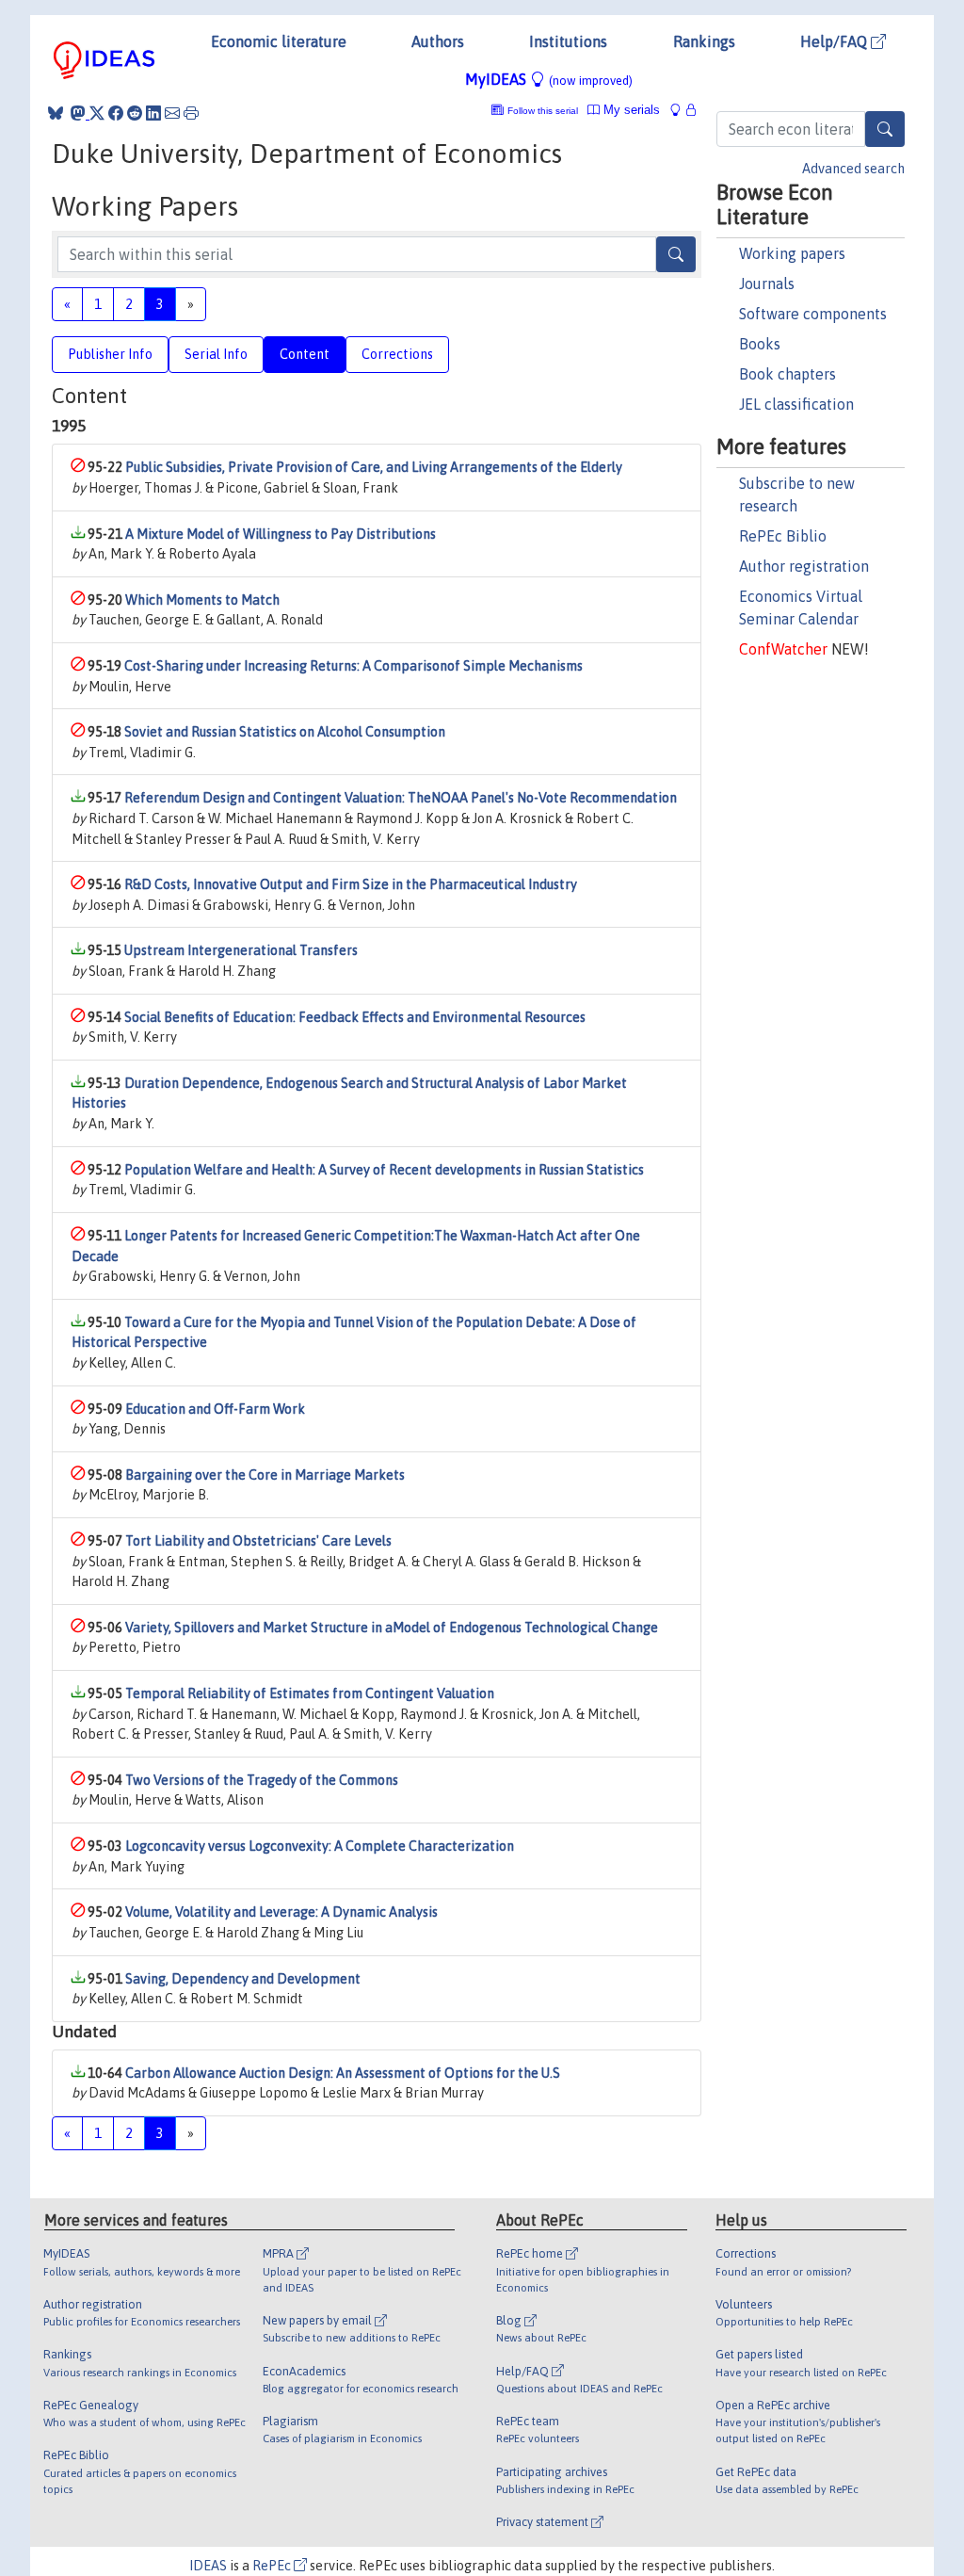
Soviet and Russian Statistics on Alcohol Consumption (285, 732)
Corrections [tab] (397, 354)
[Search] (885, 129)
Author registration (804, 566)
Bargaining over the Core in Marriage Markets (265, 1475)
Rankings (704, 41)
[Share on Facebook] (116, 113)
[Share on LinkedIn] (153, 113)
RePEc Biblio (783, 536)
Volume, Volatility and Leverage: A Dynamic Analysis (281, 1912)
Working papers (792, 253)
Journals (767, 284)
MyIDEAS (549, 79)
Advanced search (853, 169)
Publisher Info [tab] (110, 354)
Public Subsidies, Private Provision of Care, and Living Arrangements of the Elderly (374, 467)
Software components (813, 314)
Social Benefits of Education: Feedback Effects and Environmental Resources (355, 1017)
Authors (438, 41)
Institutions (568, 41)
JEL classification (796, 404)
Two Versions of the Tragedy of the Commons (262, 1780)
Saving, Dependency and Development (243, 1979)
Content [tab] (305, 354)
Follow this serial (543, 111)
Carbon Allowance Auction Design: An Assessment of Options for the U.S (343, 2073)
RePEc (273, 2566)
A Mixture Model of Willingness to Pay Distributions (281, 534)
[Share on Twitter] (97, 113)
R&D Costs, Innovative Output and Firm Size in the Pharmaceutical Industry (351, 884)
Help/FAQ (835, 41)
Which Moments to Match (202, 600)
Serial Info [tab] (216, 354)
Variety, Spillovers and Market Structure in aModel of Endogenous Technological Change (392, 1628)
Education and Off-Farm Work (215, 1409)
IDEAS (208, 2566)
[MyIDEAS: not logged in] (681, 110)
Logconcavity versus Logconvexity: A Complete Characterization (320, 1846)
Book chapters (787, 374)
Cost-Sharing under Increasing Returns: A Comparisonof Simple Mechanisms (353, 666)
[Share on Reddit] (135, 113)
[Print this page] (191, 113)
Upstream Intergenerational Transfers (241, 950)
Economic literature (279, 41)
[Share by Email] (172, 113)
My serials (630, 110)
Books (760, 344)
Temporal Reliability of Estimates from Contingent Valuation (310, 1693)
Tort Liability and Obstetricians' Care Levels (258, 1541)
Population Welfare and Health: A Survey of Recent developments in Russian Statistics (384, 1170)
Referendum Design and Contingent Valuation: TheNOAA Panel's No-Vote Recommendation (401, 798)
